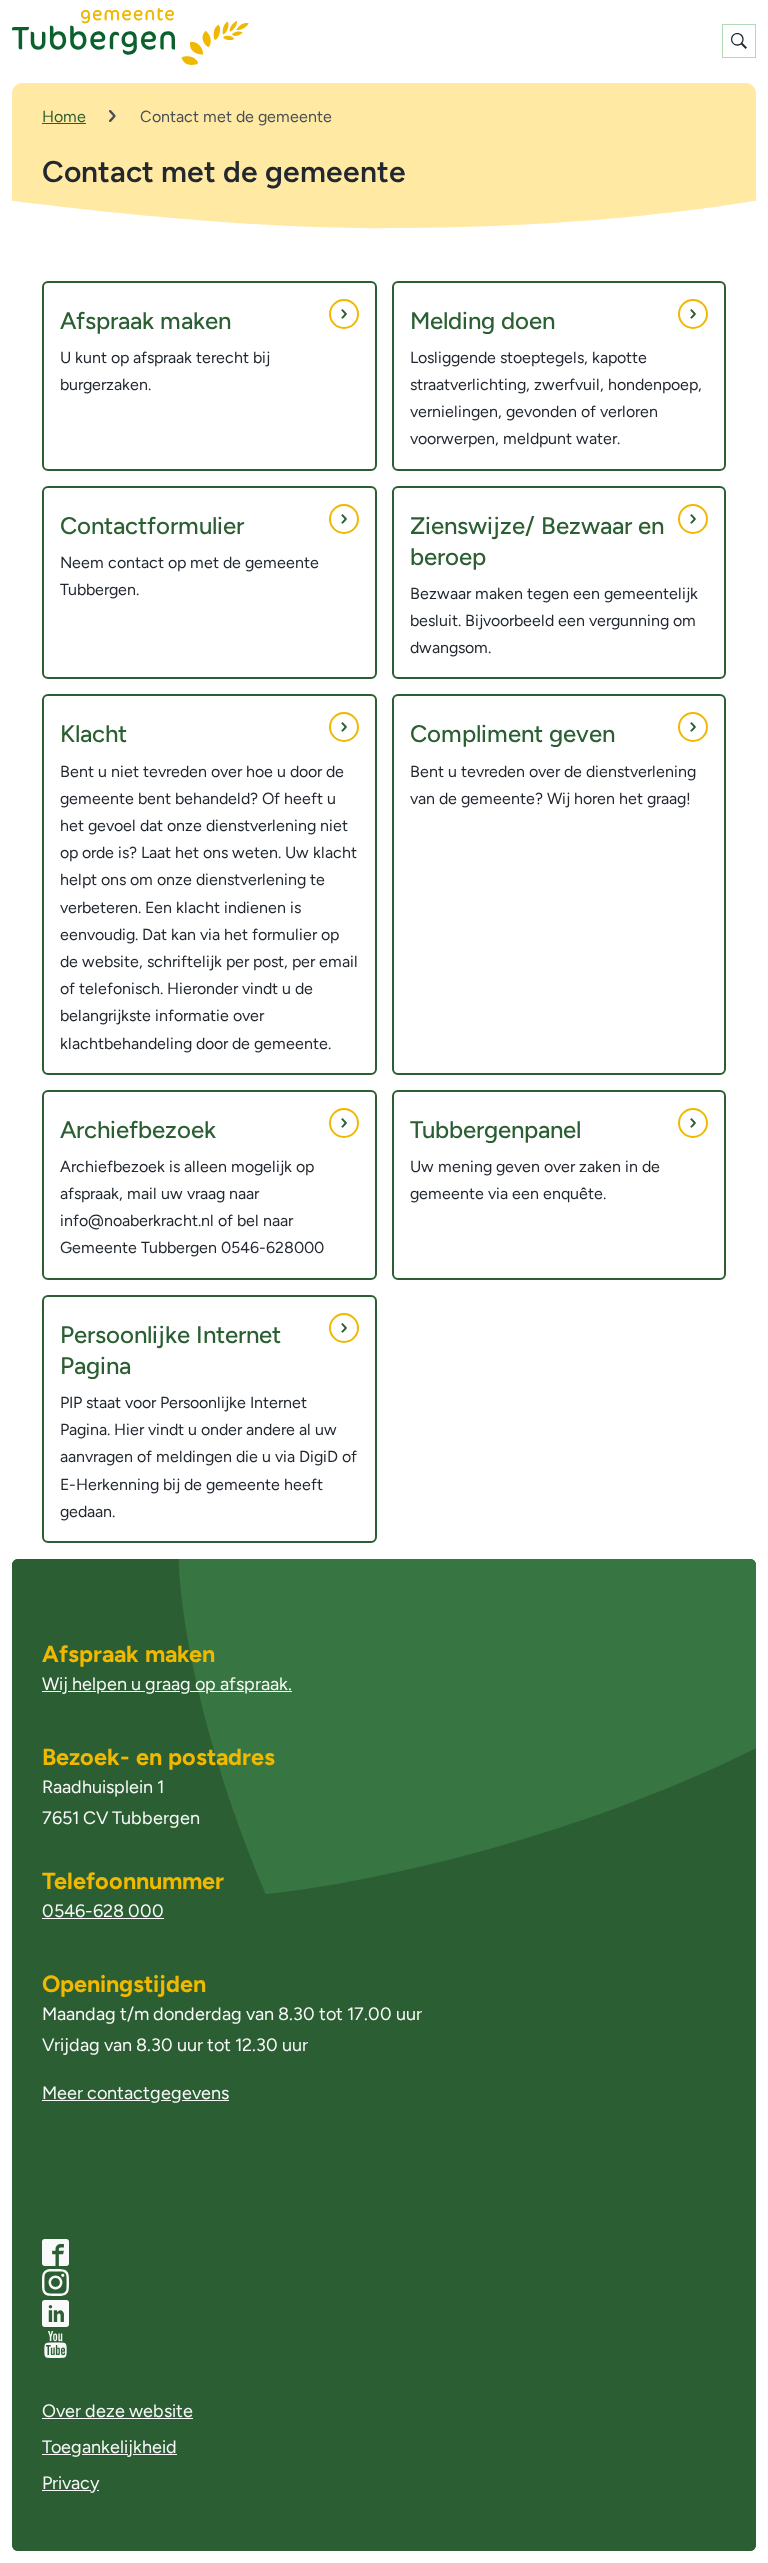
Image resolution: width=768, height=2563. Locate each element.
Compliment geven (512, 733)
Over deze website (117, 2411)
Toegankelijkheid (109, 2447)
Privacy (70, 2483)
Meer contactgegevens (135, 2093)
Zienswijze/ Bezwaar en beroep (537, 541)
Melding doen (482, 320)
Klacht (93, 733)
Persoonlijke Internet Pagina (170, 1350)
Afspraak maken (145, 320)
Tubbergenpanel (495, 1129)
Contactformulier (152, 525)
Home (64, 116)
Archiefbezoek (138, 1129)
